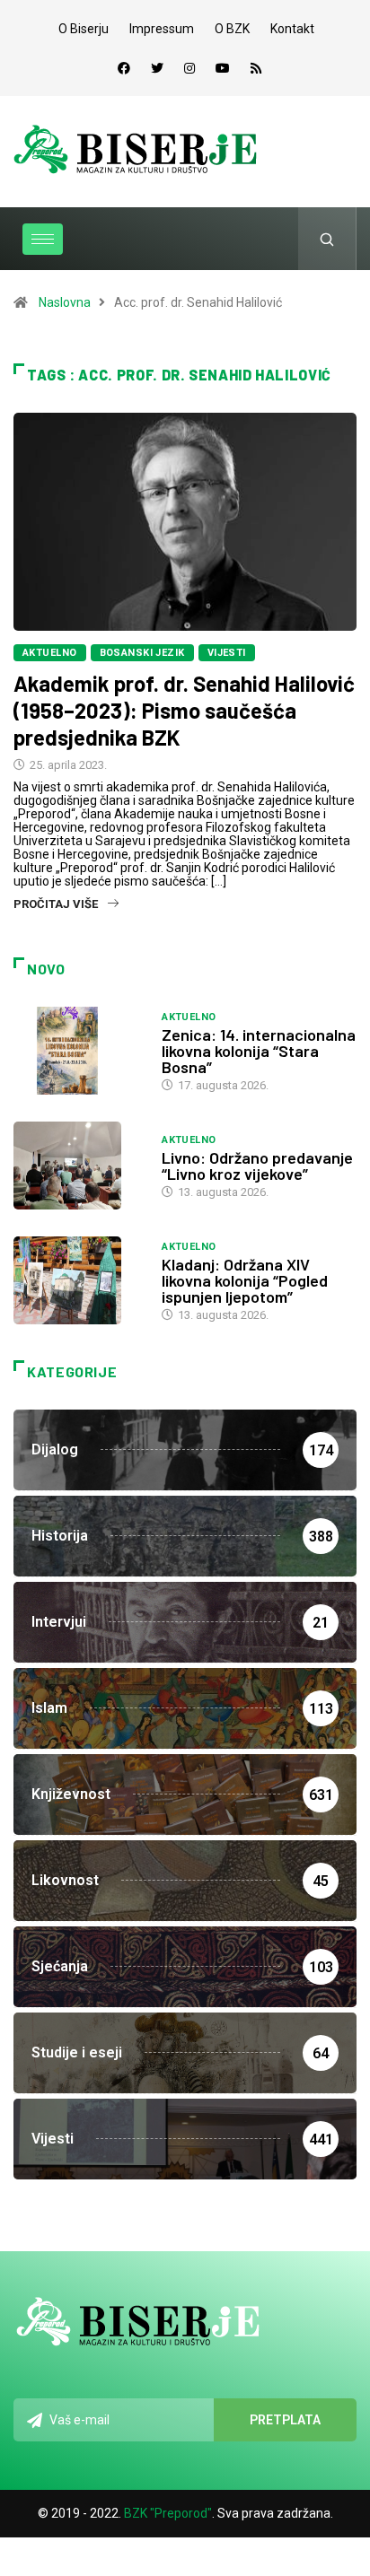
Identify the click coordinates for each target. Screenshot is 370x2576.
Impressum (162, 29)
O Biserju (84, 29)
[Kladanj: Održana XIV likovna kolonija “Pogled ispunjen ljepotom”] (79, 1280)
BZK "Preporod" (168, 2513)
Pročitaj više (56, 904)
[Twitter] (157, 68)
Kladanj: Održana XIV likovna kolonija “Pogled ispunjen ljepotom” (245, 1280)
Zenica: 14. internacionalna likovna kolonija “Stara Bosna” (259, 1051)
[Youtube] (223, 68)
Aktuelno (50, 653)
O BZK (232, 29)
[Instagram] (189, 68)
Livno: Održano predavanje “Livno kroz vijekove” (257, 1166)
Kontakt (292, 29)
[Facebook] (124, 68)
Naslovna (65, 302)
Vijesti (227, 653)
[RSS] (256, 68)
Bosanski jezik (142, 653)
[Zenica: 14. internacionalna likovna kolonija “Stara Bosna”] (79, 1051)
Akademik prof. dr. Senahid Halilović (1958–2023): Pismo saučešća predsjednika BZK (184, 710)
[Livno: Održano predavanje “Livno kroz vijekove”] (79, 1166)
